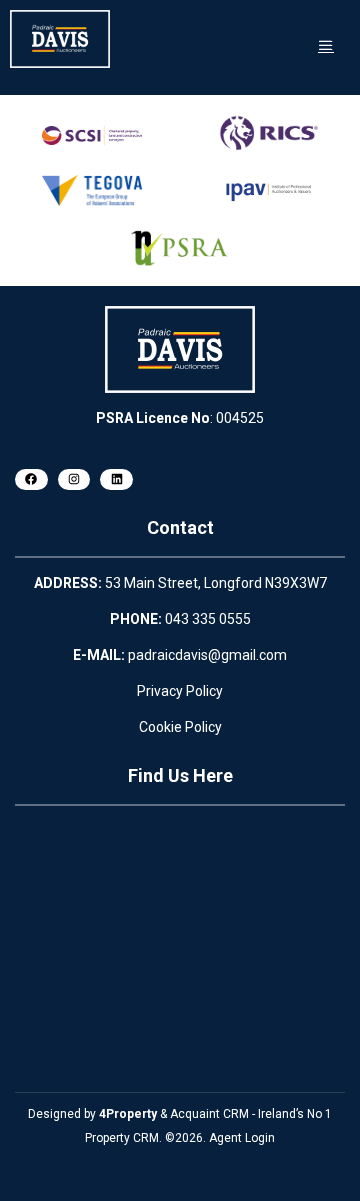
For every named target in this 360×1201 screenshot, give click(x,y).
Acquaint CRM (209, 1114)
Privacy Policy (180, 691)
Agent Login (242, 1138)
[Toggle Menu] (326, 45)
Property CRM (122, 1138)
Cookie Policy (180, 727)
